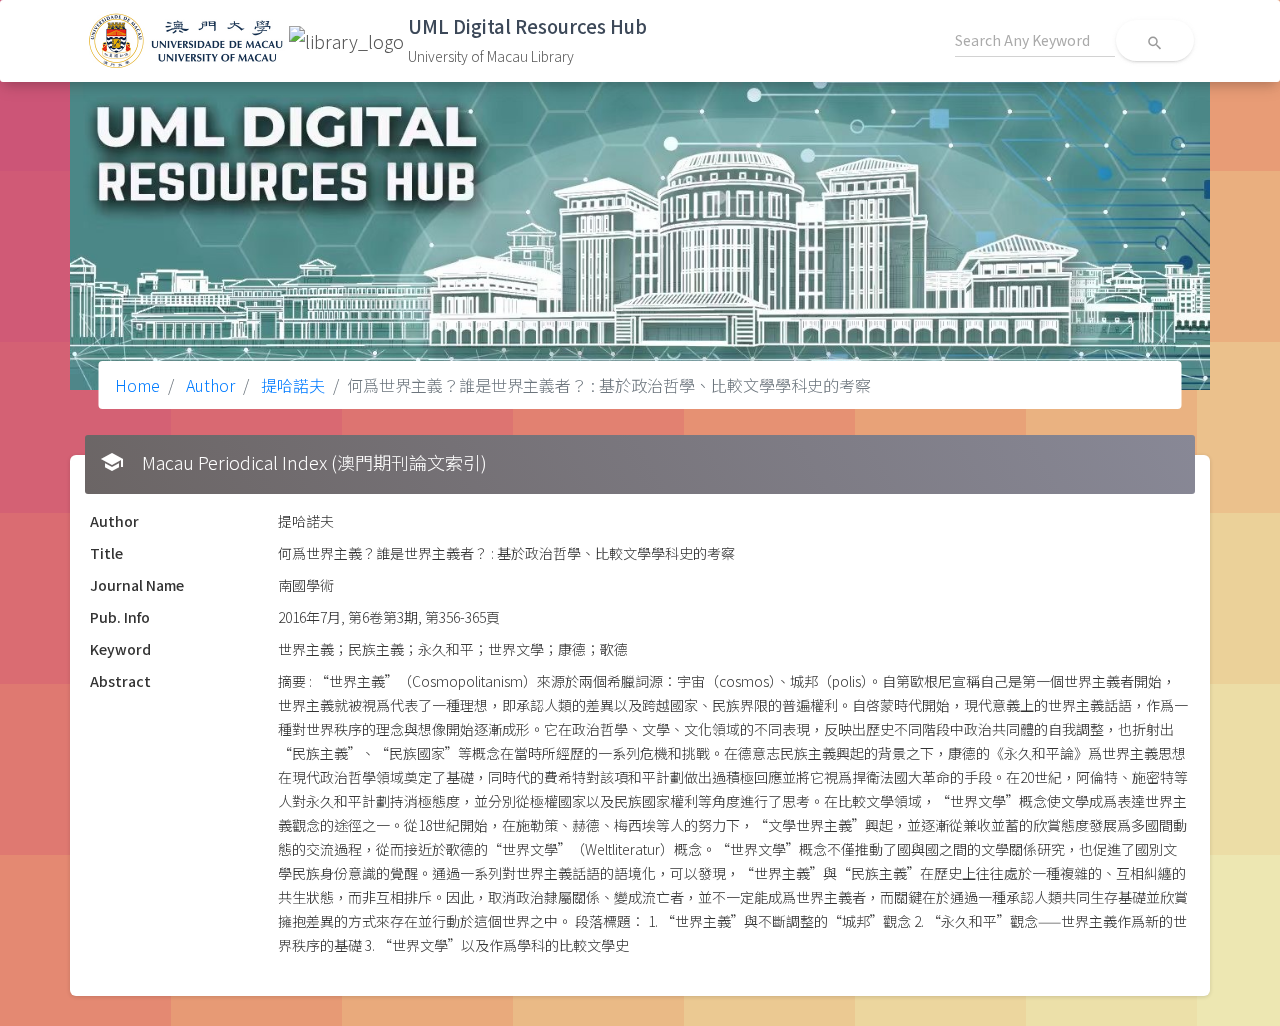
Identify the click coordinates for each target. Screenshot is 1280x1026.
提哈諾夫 (291, 385)
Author (208, 385)
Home (137, 385)
